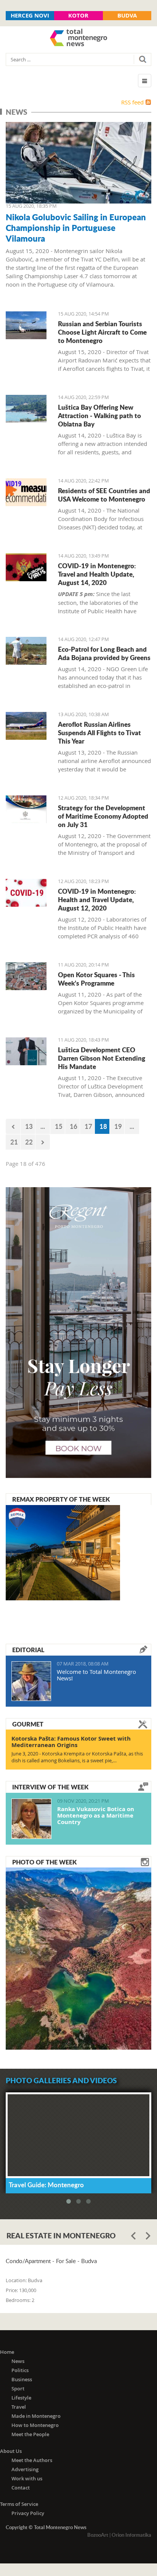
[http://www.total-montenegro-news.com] (78, 38)
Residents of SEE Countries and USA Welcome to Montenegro (104, 495)
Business (22, 2379)
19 (118, 1126)
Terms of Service (19, 2504)
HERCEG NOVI (30, 15)
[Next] (43, 1142)
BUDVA (127, 15)
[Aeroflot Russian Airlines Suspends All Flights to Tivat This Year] (26, 726)
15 (59, 1126)
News (18, 2361)
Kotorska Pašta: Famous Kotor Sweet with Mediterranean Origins (71, 1742)
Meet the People (30, 2434)
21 (14, 1142)
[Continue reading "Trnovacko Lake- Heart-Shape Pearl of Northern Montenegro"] (78, 1958)
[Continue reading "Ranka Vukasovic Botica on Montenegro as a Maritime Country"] (31, 1819)
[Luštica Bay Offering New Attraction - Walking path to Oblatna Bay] (26, 409)
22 (29, 1142)
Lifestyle (21, 2398)
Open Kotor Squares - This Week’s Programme (96, 979)
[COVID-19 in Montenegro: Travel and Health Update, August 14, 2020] (26, 567)
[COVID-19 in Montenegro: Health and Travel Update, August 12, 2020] (26, 893)
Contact (21, 2488)
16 (74, 1126)
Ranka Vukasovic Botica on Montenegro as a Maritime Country (96, 1815)
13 (29, 1126)
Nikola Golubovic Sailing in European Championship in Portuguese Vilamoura (76, 228)
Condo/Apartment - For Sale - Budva (51, 2261)
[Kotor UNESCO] (26, 976)
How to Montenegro (35, 2425)
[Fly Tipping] (26, 651)
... (43, 1126)
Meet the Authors (32, 2460)
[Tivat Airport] (26, 325)
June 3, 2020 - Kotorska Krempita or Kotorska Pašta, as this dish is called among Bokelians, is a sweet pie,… (77, 1757)
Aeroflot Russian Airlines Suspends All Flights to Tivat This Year (99, 733)
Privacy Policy (28, 2513)
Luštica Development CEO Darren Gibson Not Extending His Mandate (102, 1058)
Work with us (27, 2478)
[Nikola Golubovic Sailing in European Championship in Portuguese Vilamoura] (78, 163)
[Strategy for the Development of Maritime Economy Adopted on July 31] (26, 809)
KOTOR (78, 15)
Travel (19, 2407)
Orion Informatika (131, 2535)
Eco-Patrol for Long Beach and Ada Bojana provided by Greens (104, 653)
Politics (20, 2370)
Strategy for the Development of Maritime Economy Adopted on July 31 (103, 816)
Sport (18, 2388)
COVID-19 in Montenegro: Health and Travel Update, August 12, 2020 (97, 899)
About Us (11, 2451)
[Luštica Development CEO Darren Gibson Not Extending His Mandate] (26, 1051)
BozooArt (98, 2535)
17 (88, 1126)
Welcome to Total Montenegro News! (96, 1675)
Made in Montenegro (36, 2416)
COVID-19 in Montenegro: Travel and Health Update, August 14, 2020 (97, 574)
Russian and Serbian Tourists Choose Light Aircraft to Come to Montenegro (102, 332)
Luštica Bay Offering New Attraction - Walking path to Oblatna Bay (99, 415)
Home (7, 2352)
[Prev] (13, 1126)
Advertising (25, 2469)
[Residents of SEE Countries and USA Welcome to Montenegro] (26, 492)
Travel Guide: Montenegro (46, 2185)
